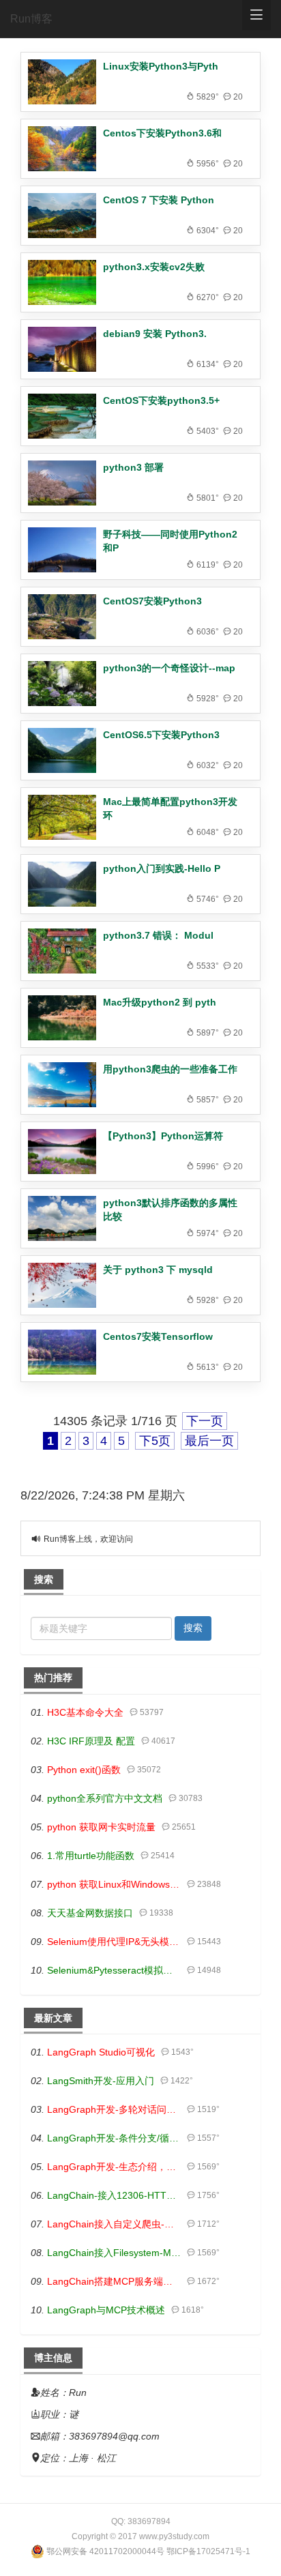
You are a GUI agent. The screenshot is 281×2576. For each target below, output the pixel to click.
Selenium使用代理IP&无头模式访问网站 (114, 1942)
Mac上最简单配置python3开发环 (170, 808)
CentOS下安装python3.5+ (161, 400)
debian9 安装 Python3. (155, 334)
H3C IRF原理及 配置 (91, 1741)
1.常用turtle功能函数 (91, 1856)
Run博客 (31, 19)
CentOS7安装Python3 (152, 601)
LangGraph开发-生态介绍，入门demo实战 (114, 2167)
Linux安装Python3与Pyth (161, 66)
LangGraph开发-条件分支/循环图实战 (114, 2138)
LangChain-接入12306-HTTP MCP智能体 (114, 2195)
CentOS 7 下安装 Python (159, 200)
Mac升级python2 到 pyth (160, 1002)
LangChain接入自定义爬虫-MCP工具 (114, 2224)
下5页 (155, 1441)
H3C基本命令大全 (85, 1712)
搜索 (193, 1628)
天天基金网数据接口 (90, 1913)
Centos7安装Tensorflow (158, 1336)
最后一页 (209, 1441)
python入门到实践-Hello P (162, 868)
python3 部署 (133, 467)
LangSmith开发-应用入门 (101, 2081)
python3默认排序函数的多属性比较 (170, 1210)
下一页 (205, 1421)
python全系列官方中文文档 (105, 1798)
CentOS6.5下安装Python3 (161, 735)
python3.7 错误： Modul (158, 935)
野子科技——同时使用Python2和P (170, 541)
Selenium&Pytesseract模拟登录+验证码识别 (114, 1970)
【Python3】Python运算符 (163, 1136)
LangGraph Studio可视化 (101, 2052)
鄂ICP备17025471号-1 (208, 2551)
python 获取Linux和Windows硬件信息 (114, 1884)
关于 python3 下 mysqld (158, 1270)
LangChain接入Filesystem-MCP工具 (114, 2253)
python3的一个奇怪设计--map (169, 668)
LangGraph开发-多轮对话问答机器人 (114, 2109)
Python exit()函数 (84, 1770)
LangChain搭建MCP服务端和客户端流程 (114, 2281)
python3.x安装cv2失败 (154, 267)
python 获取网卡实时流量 (101, 1827)
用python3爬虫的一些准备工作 (170, 1069)
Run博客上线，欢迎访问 (88, 1539)
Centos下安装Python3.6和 (162, 133)
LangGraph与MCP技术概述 (106, 2310)
